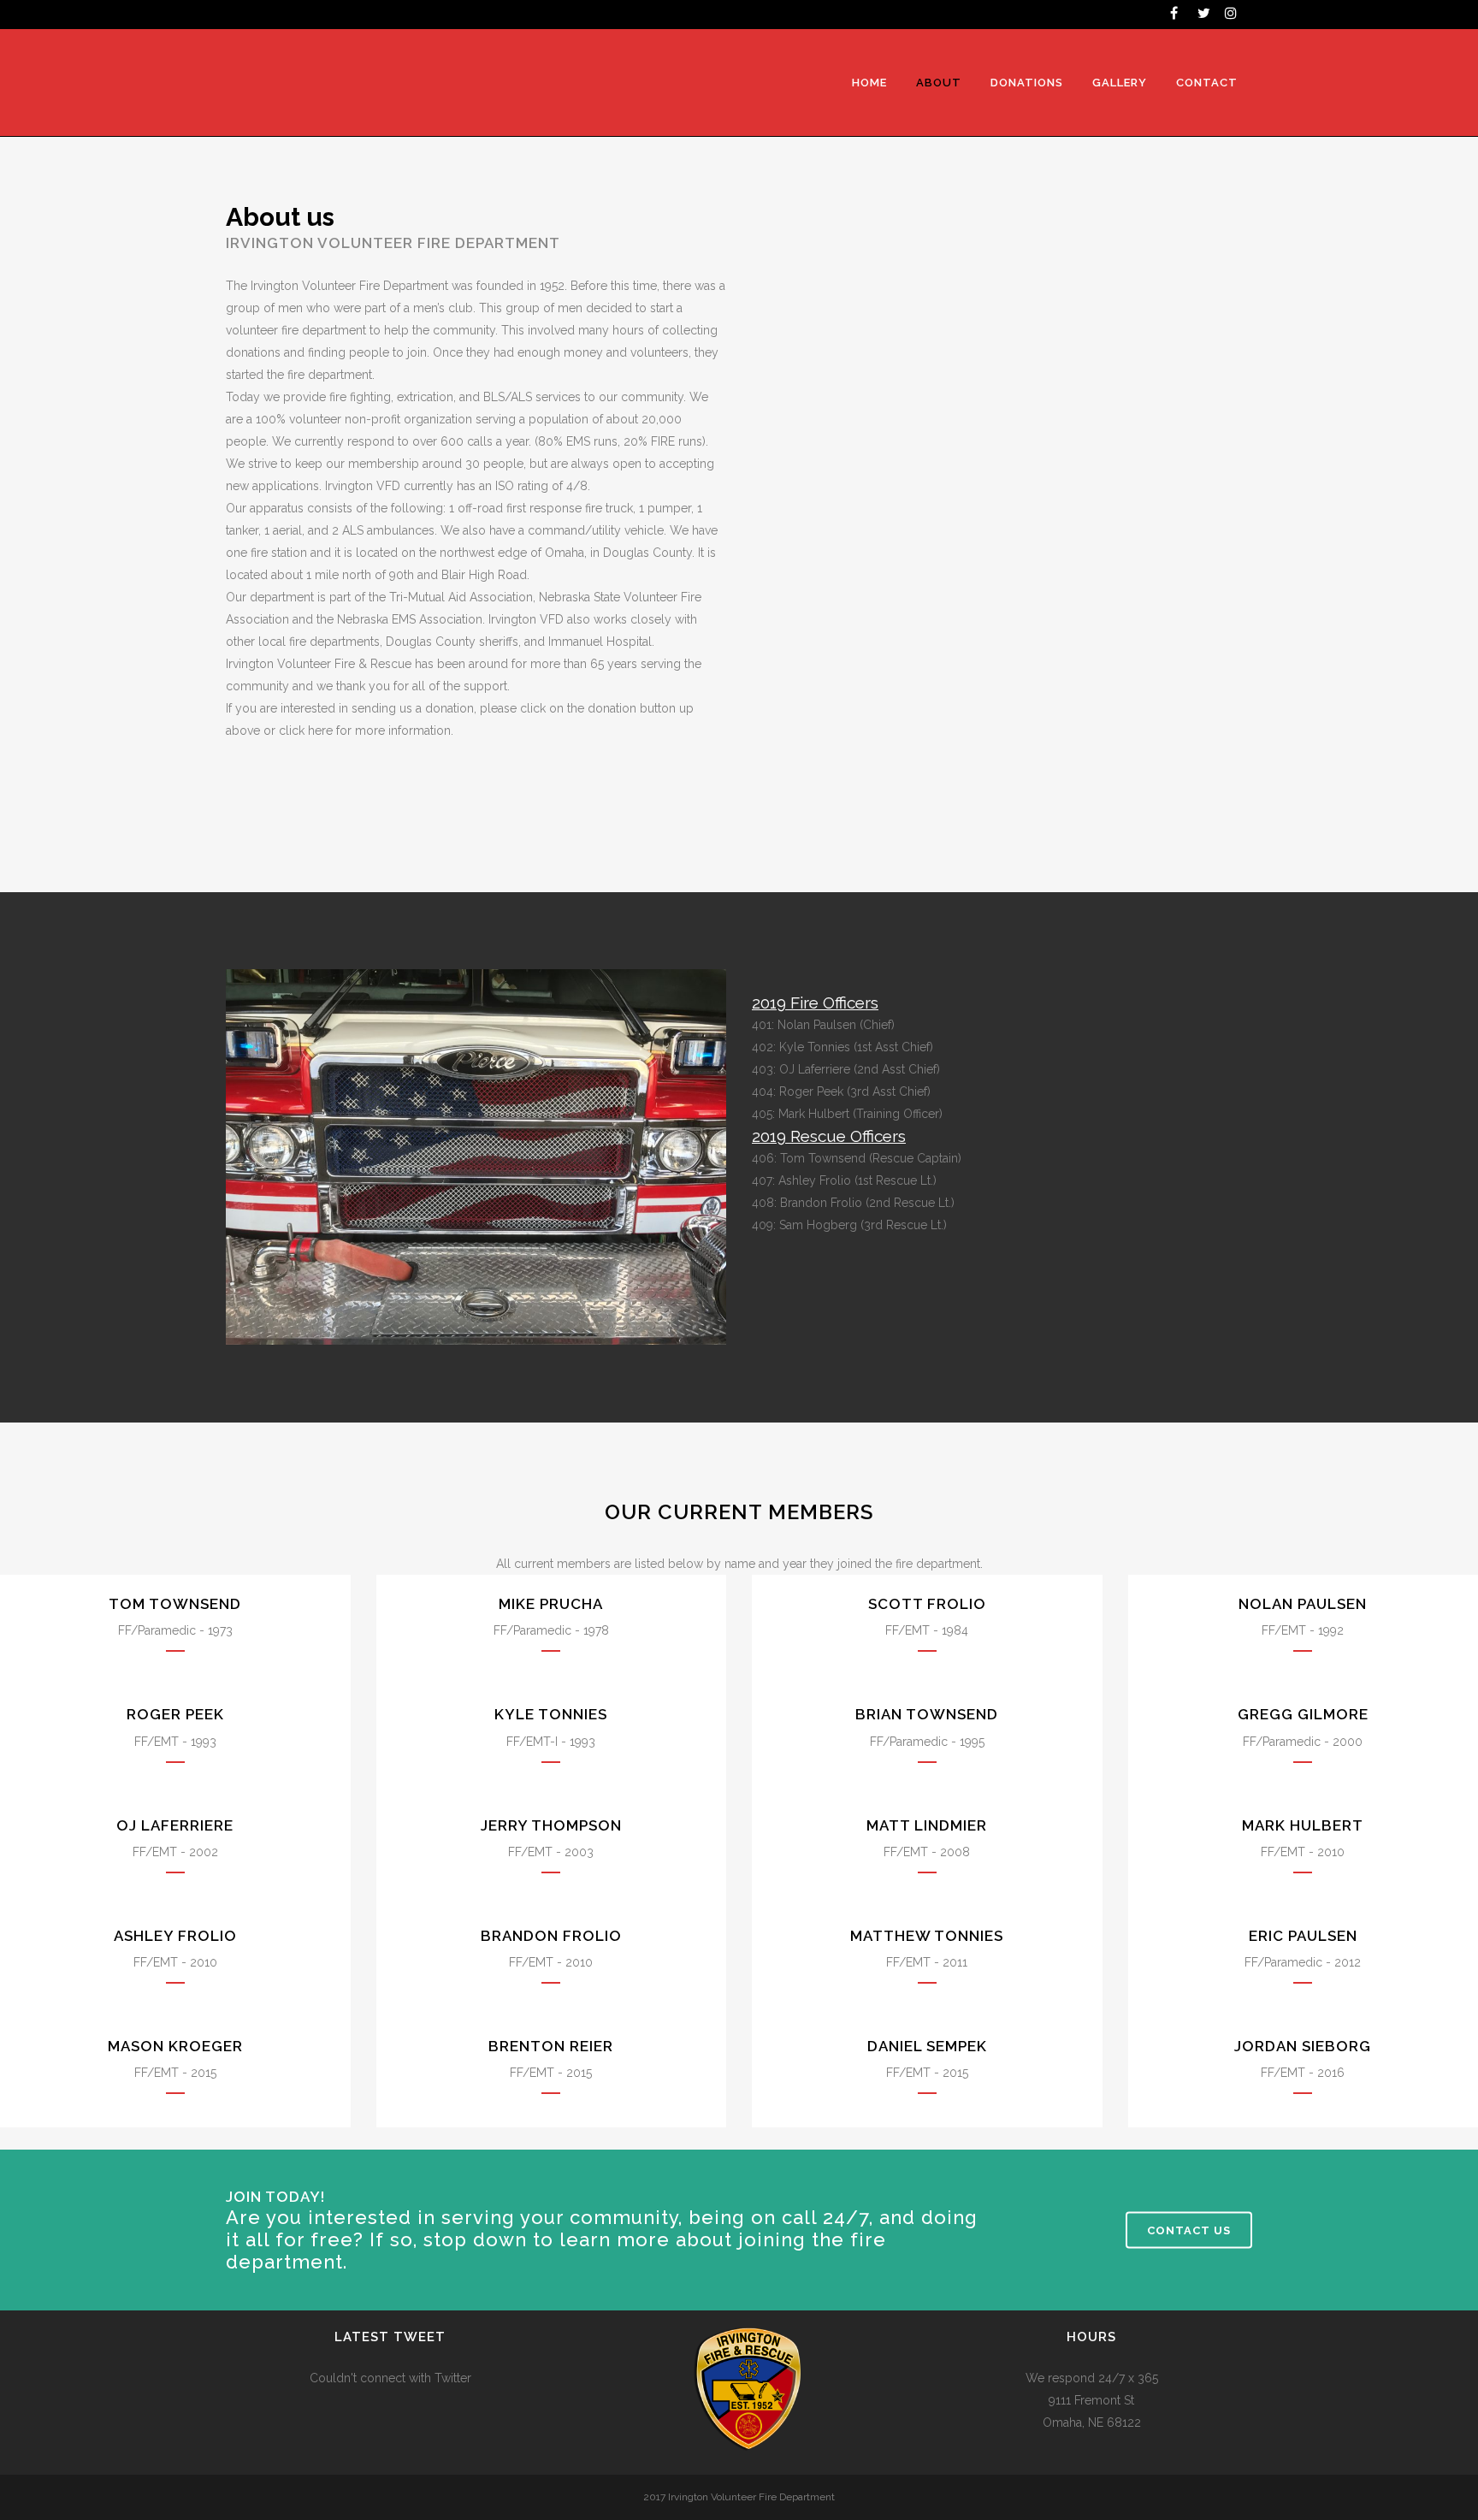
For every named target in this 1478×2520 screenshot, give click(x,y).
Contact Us (1189, 2230)
